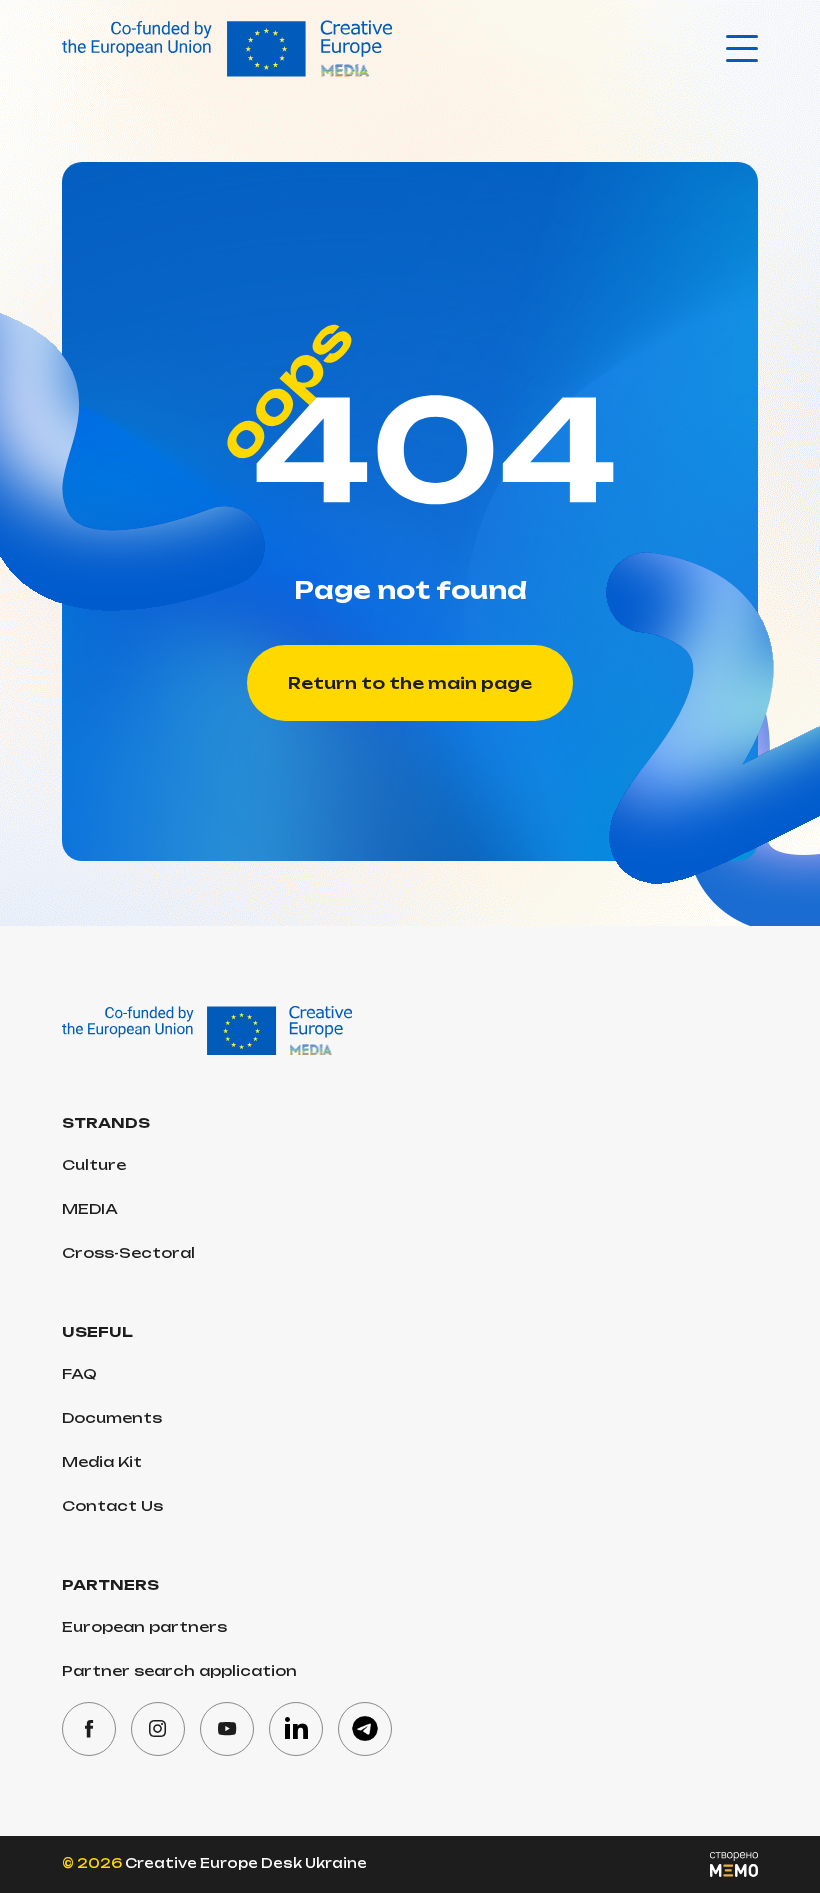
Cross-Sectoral (128, 1252)
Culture (94, 1164)
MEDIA (90, 1208)
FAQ (79, 1373)
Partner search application (179, 1670)
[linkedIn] (296, 1729)
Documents (112, 1417)
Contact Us (112, 1505)
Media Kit (102, 1461)
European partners (144, 1626)
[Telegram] (365, 1729)
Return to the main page (410, 683)
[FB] (89, 1729)
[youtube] (227, 1729)
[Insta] (158, 1729)
